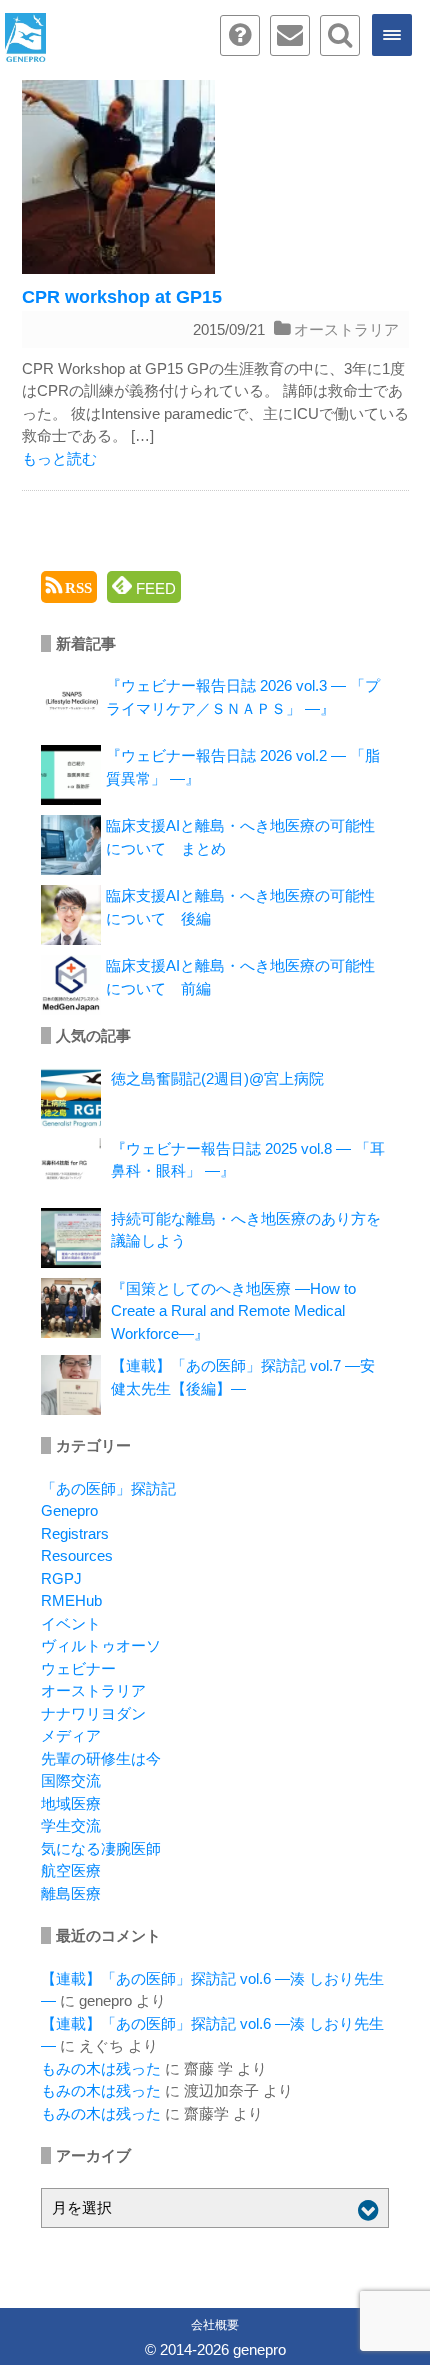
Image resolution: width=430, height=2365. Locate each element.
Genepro (69, 1510)
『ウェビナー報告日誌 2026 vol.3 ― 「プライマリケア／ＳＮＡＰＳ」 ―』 (243, 697)
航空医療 (71, 1870)
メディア (71, 1735)
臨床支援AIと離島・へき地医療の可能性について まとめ (240, 837)
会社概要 (215, 2325)
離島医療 (71, 1893)
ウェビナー (78, 1668)
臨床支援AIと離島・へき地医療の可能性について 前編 (240, 977)
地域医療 (71, 1803)
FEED (154, 588)
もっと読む (59, 458)
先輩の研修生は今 (101, 1758)
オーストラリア (346, 329)
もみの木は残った (101, 2068)
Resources (77, 1555)
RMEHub (71, 1600)
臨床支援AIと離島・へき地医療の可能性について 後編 (240, 907)
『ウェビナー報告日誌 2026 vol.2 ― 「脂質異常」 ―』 (243, 767)
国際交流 (71, 1780)
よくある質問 (240, 35)
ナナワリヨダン (93, 1713)
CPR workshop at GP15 (122, 297)
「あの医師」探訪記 (108, 1488)
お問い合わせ (290, 35)
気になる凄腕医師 (101, 1848)
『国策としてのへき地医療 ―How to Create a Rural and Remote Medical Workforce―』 (233, 1311)
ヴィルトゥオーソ (101, 1645)
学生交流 (71, 1825)
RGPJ (61, 1578)
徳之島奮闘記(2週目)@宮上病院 (217, 1078)
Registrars (75, 1533)
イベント (71, 1623)
